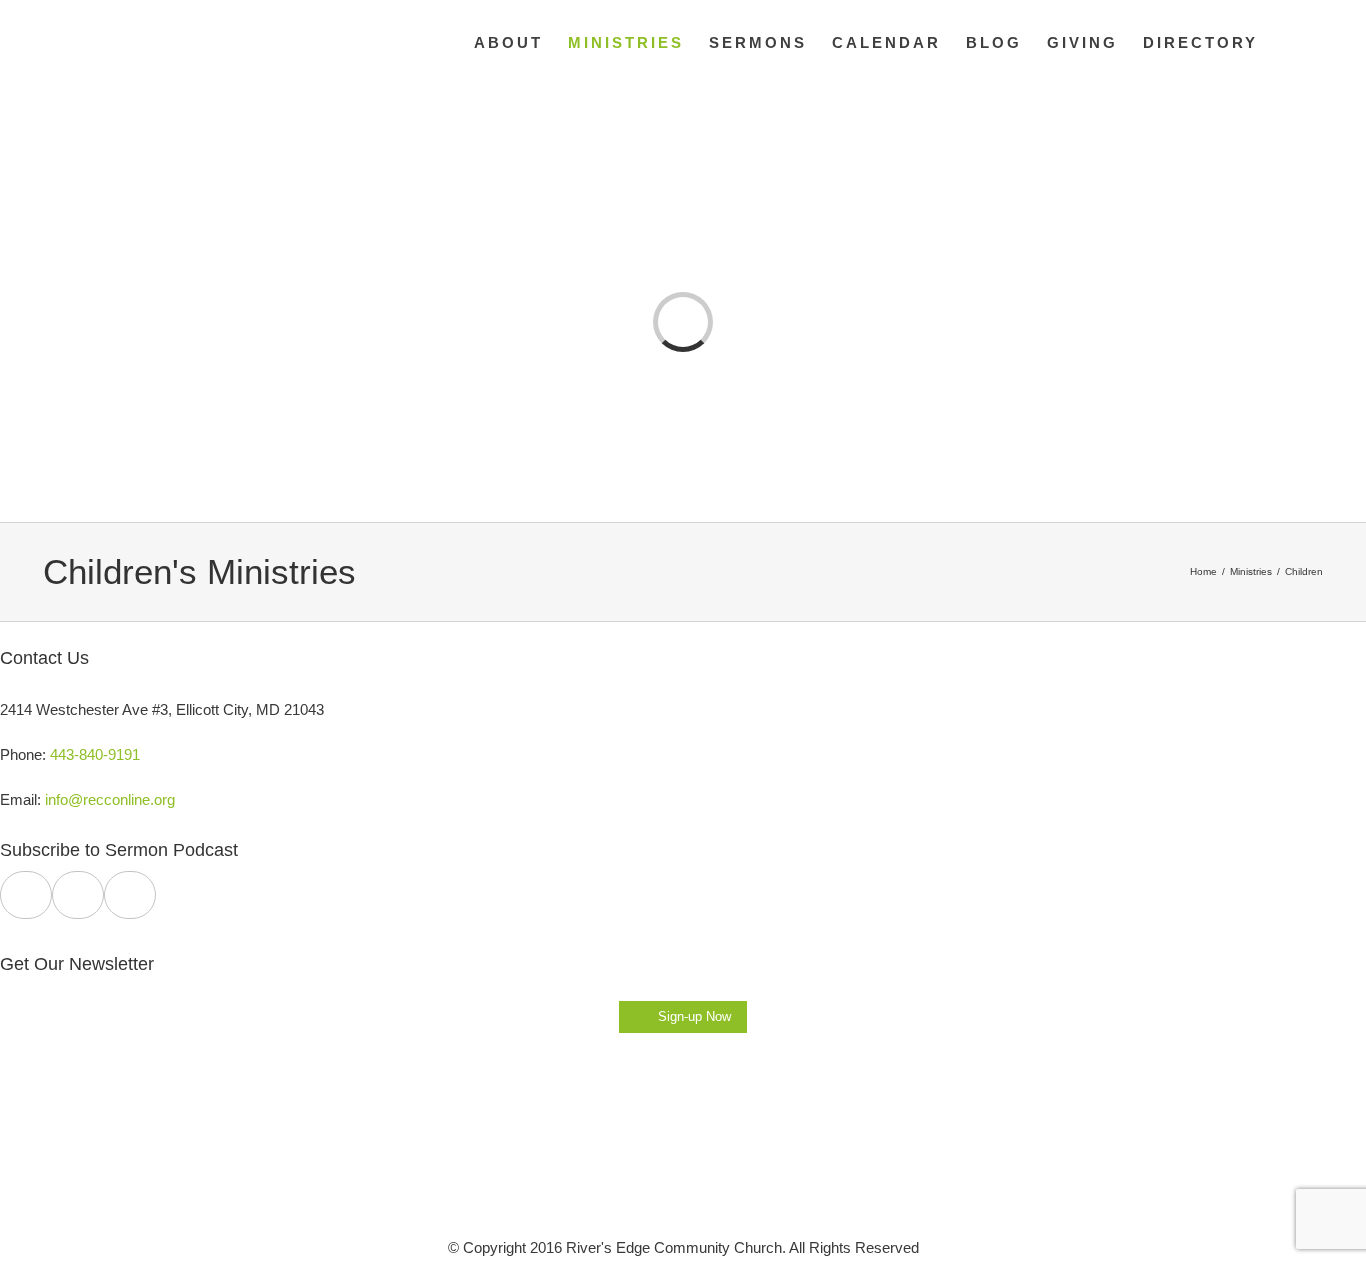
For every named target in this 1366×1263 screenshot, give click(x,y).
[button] (1290, 42)
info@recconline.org (110, 799)
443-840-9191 (95, 754)
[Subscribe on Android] (78, 895)
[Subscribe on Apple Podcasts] (26, 895)
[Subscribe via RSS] (130, 895)
